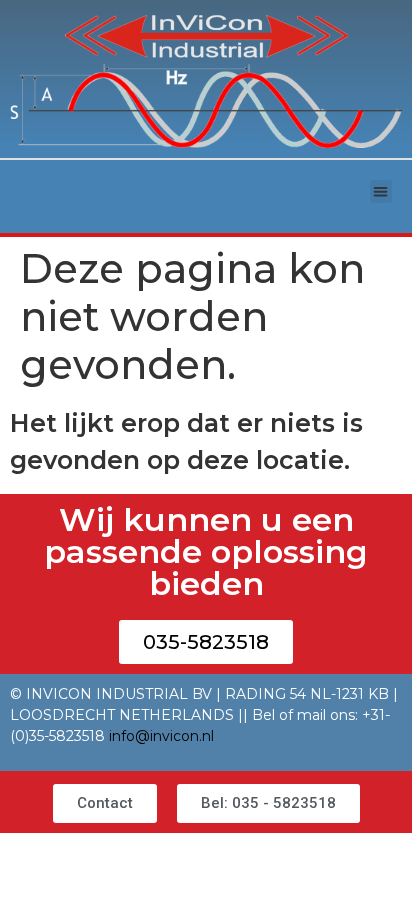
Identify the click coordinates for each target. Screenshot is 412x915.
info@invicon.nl (161, 736)
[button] (381, 191)
